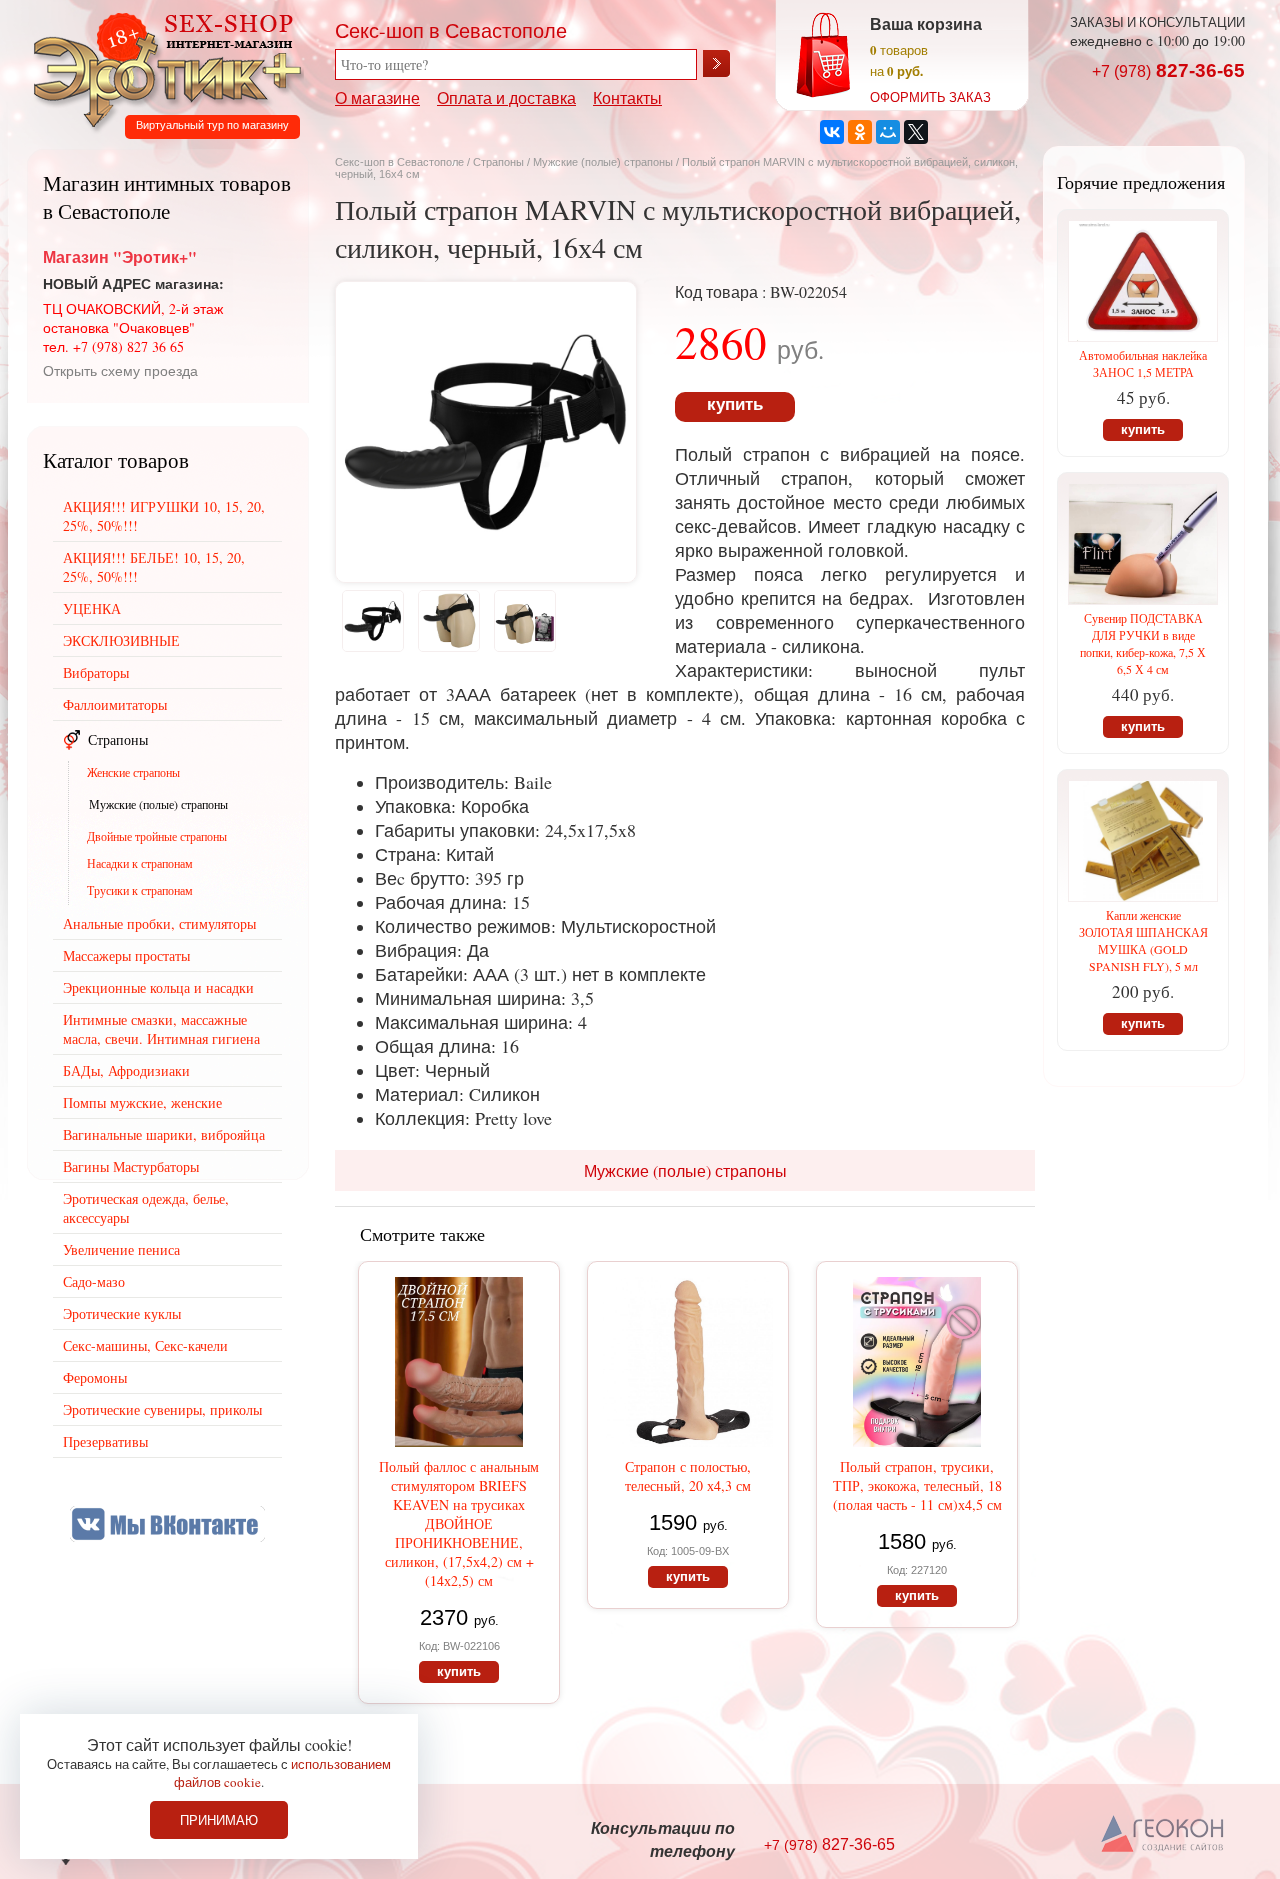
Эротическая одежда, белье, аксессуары (146, 1208)
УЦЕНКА (92, 608)
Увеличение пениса (121, 1249)
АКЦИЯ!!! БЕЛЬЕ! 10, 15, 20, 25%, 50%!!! (154, 567)
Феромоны (95, 1377)
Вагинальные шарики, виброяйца (164, 1134)
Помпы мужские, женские (142, 1102)
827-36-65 (1168, 70)
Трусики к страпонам (140, 890)
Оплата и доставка (506, 97)
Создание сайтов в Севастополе (1163, 1835)
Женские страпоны (133, 772)
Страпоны (498, 162)
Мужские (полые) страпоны (603, 162)
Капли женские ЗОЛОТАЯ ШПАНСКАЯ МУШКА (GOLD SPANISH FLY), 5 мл (1143, 940)
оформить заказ (930, 97)
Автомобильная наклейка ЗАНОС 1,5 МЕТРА (1143, 363)
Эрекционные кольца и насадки (158, 987)
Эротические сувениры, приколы (162, 1409)
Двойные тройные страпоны (157, 836)
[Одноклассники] (860, 132)
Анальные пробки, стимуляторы (159, 923)
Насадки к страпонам (140, 863)
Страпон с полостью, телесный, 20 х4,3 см (688, 1476)
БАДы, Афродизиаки (126, 1070)
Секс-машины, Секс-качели (145, 1345)
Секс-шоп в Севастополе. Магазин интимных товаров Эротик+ (162, 68)
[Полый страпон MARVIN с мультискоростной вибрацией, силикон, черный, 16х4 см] (486, 575)
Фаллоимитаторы (115, 704)
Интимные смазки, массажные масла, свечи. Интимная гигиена (161, 1029)
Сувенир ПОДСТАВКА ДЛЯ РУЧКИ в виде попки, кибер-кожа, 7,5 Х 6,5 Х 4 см (1143, 643)
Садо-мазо (94, 1281)
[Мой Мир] (888, 132)
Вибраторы (96, 672)
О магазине (377, 97)
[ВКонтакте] (832, 132)
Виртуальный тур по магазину (212, 125)
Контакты (627, 97)
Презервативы (105, 1441)
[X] (916, 132)
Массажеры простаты (126, 955)
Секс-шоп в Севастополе (399, 162)
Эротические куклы (122, 1313)
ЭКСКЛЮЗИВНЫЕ (121, 640)
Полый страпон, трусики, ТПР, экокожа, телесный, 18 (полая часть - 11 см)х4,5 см (917, 1485)
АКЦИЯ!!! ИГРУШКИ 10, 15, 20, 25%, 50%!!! (164, 516)
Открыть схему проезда (120, 370)
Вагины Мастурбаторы (131, 1166)
